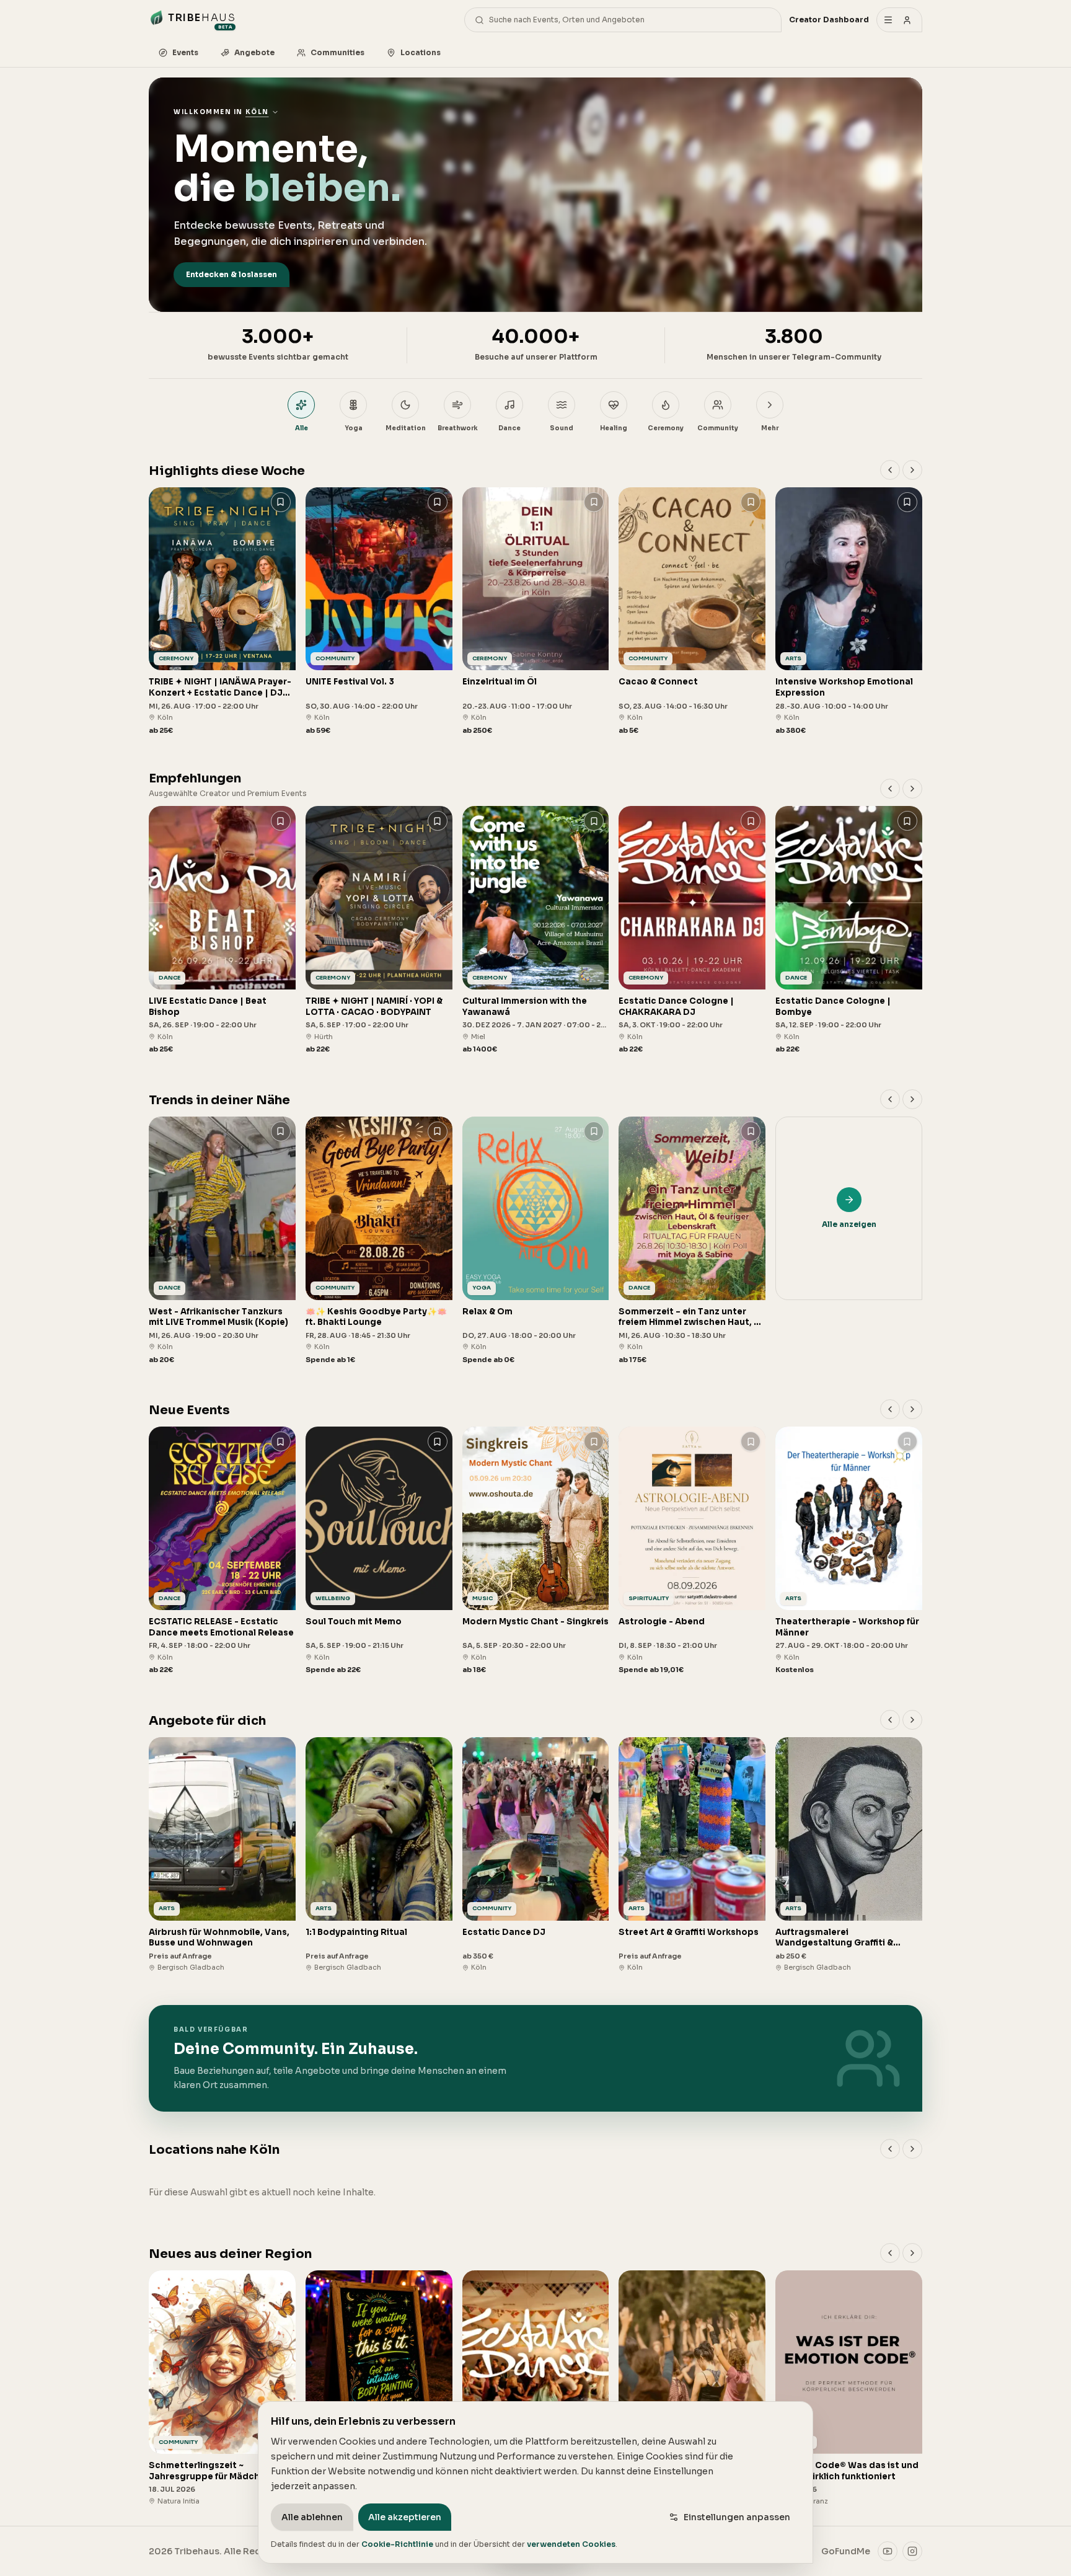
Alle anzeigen (849, 1224)
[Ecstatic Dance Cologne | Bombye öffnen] (849, 930)
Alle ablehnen (312, 2517)
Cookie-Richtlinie (397, 2544)
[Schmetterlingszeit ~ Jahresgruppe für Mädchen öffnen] (222, 2388)
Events (185, 52)
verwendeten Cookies (571, 2544)
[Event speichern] (281, 502)
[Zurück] (890, 470)
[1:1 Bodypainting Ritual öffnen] (379, 1855)
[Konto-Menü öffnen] (899, 20)
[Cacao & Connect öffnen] (692, 612)
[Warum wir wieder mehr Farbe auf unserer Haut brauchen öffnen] (379, 2388)
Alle (302, 428)
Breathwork (458, 428)
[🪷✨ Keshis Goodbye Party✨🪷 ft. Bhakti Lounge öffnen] (379, 1241)
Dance (509, 428)
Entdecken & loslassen (231, 274)
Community (718, 428)
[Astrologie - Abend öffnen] (692, 1551)
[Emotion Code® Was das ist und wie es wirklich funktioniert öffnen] (849, 2388)
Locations (421, 52)
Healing (614, 428)
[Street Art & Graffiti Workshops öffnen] (692, 1855)
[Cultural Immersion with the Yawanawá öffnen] (536, 930)
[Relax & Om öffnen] (536, 1241)
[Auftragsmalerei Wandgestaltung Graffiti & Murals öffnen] (849, 1855)
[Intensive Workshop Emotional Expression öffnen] (849, 612)
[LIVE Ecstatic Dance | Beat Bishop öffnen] (222, 930)
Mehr (770, 428)
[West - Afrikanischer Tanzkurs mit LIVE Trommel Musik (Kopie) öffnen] (222, 1241)
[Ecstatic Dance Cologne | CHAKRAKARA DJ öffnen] (692, 930)
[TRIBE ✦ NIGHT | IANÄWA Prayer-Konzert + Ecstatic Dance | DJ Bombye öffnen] (222, 612)
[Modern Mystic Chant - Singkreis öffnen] (536, 1551)
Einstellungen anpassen (737, 2517)
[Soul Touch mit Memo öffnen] (379, 1551)
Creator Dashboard (829, 20)
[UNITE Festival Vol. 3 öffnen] (379, 612)
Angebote (254, 52)
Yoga (354, 428)
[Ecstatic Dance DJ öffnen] (536, 1855)
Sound (562, 428)
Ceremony (666, 428)
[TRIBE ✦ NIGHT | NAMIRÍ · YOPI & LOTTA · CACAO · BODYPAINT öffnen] (379, 930)
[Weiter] (912, 470)
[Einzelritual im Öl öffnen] (536, 612)
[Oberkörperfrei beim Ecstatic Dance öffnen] (692, 2388)
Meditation (406, 428)
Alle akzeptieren (405, 2517)
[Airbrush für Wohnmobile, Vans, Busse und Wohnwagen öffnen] (222, 1855)
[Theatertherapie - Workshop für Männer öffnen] (849, 1551)
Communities (337, 52)
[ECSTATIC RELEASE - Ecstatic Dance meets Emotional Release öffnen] (222, 1551)
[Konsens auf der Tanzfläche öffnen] (536, 2388)
